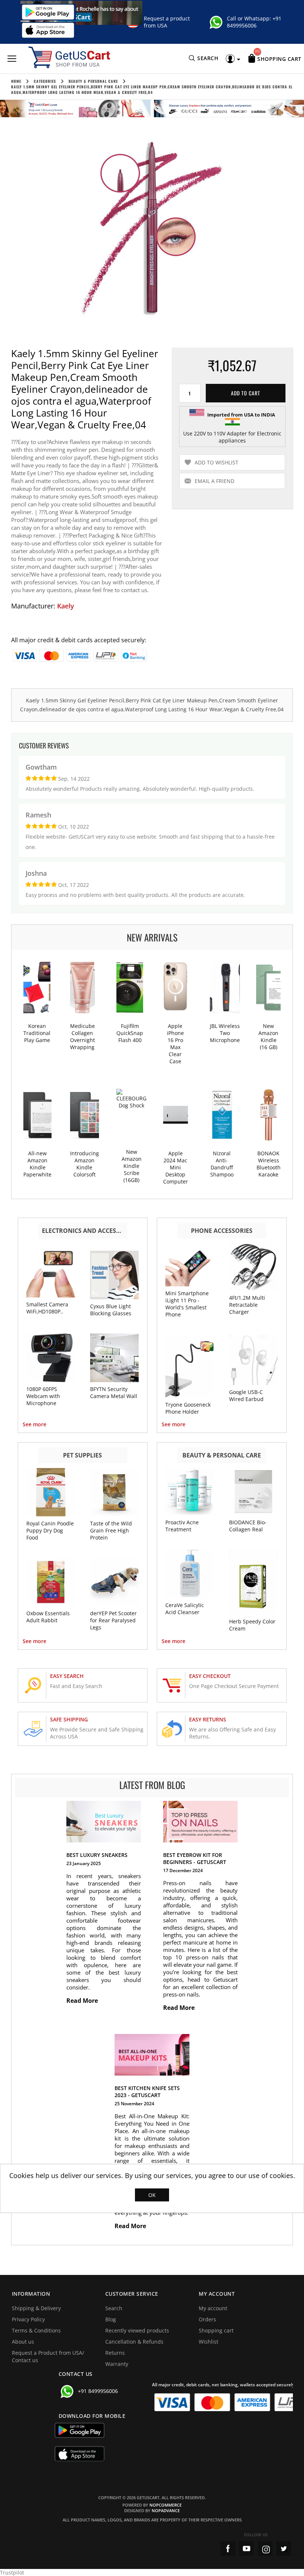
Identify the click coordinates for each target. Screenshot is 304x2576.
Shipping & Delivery (36, 2308)
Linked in (284, 2549)
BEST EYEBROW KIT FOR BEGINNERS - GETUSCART (195, 1858)
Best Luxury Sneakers (97, 1855)
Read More (83, 2001)
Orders (207, 2319)
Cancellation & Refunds (134, 2342)
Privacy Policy (28, 2319)
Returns (115, 2353)
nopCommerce (166, 2505)
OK (152, 2195)
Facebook (228, 2549)
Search (114, 2308)
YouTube (247, 2549)
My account (213, 2308)
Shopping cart (216, 2330)
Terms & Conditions (36, 2330)
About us (23, 2342)
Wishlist (209, 2342)
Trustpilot (12, 2572)
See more (34, 1424)
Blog (111, 2319)
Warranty (117, 2364)
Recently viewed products (137, 2330)
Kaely (66, 606)
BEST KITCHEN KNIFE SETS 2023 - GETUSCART (147, 2092)
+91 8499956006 (254, 22)
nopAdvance (166, 2510)
